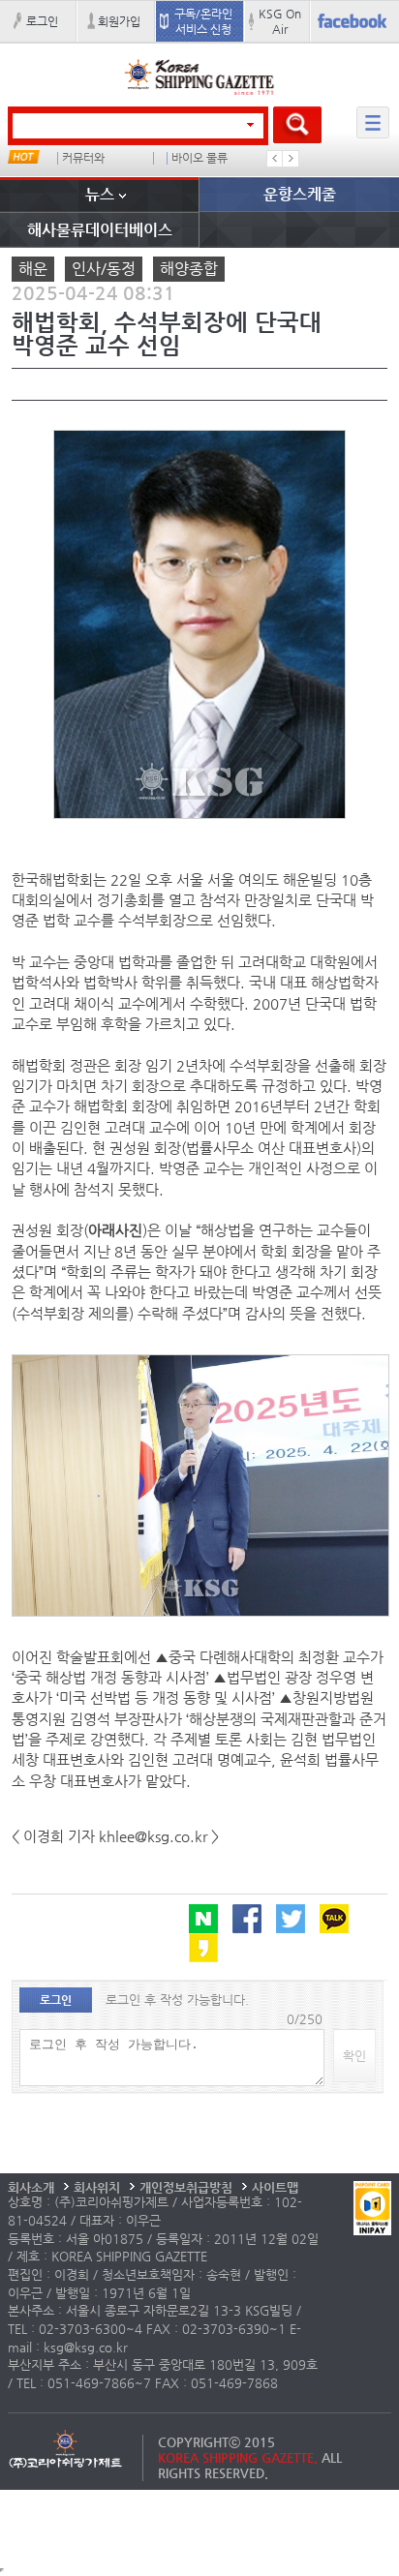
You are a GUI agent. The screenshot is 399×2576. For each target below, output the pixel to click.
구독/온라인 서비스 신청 (203, 21)
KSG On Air (280, 21)
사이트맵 (275, 2187)
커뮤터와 (83, 158)
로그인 (42, 21)
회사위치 (97, 2187)
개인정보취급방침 (186, 2187)
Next (291, 159)
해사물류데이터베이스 (100, 230)
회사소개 (31, 2187)
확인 (354, 2056)
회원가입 (119, 21)
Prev (275, 159)
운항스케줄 (300, 194)
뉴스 (100, 194)
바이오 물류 (199, 158)
